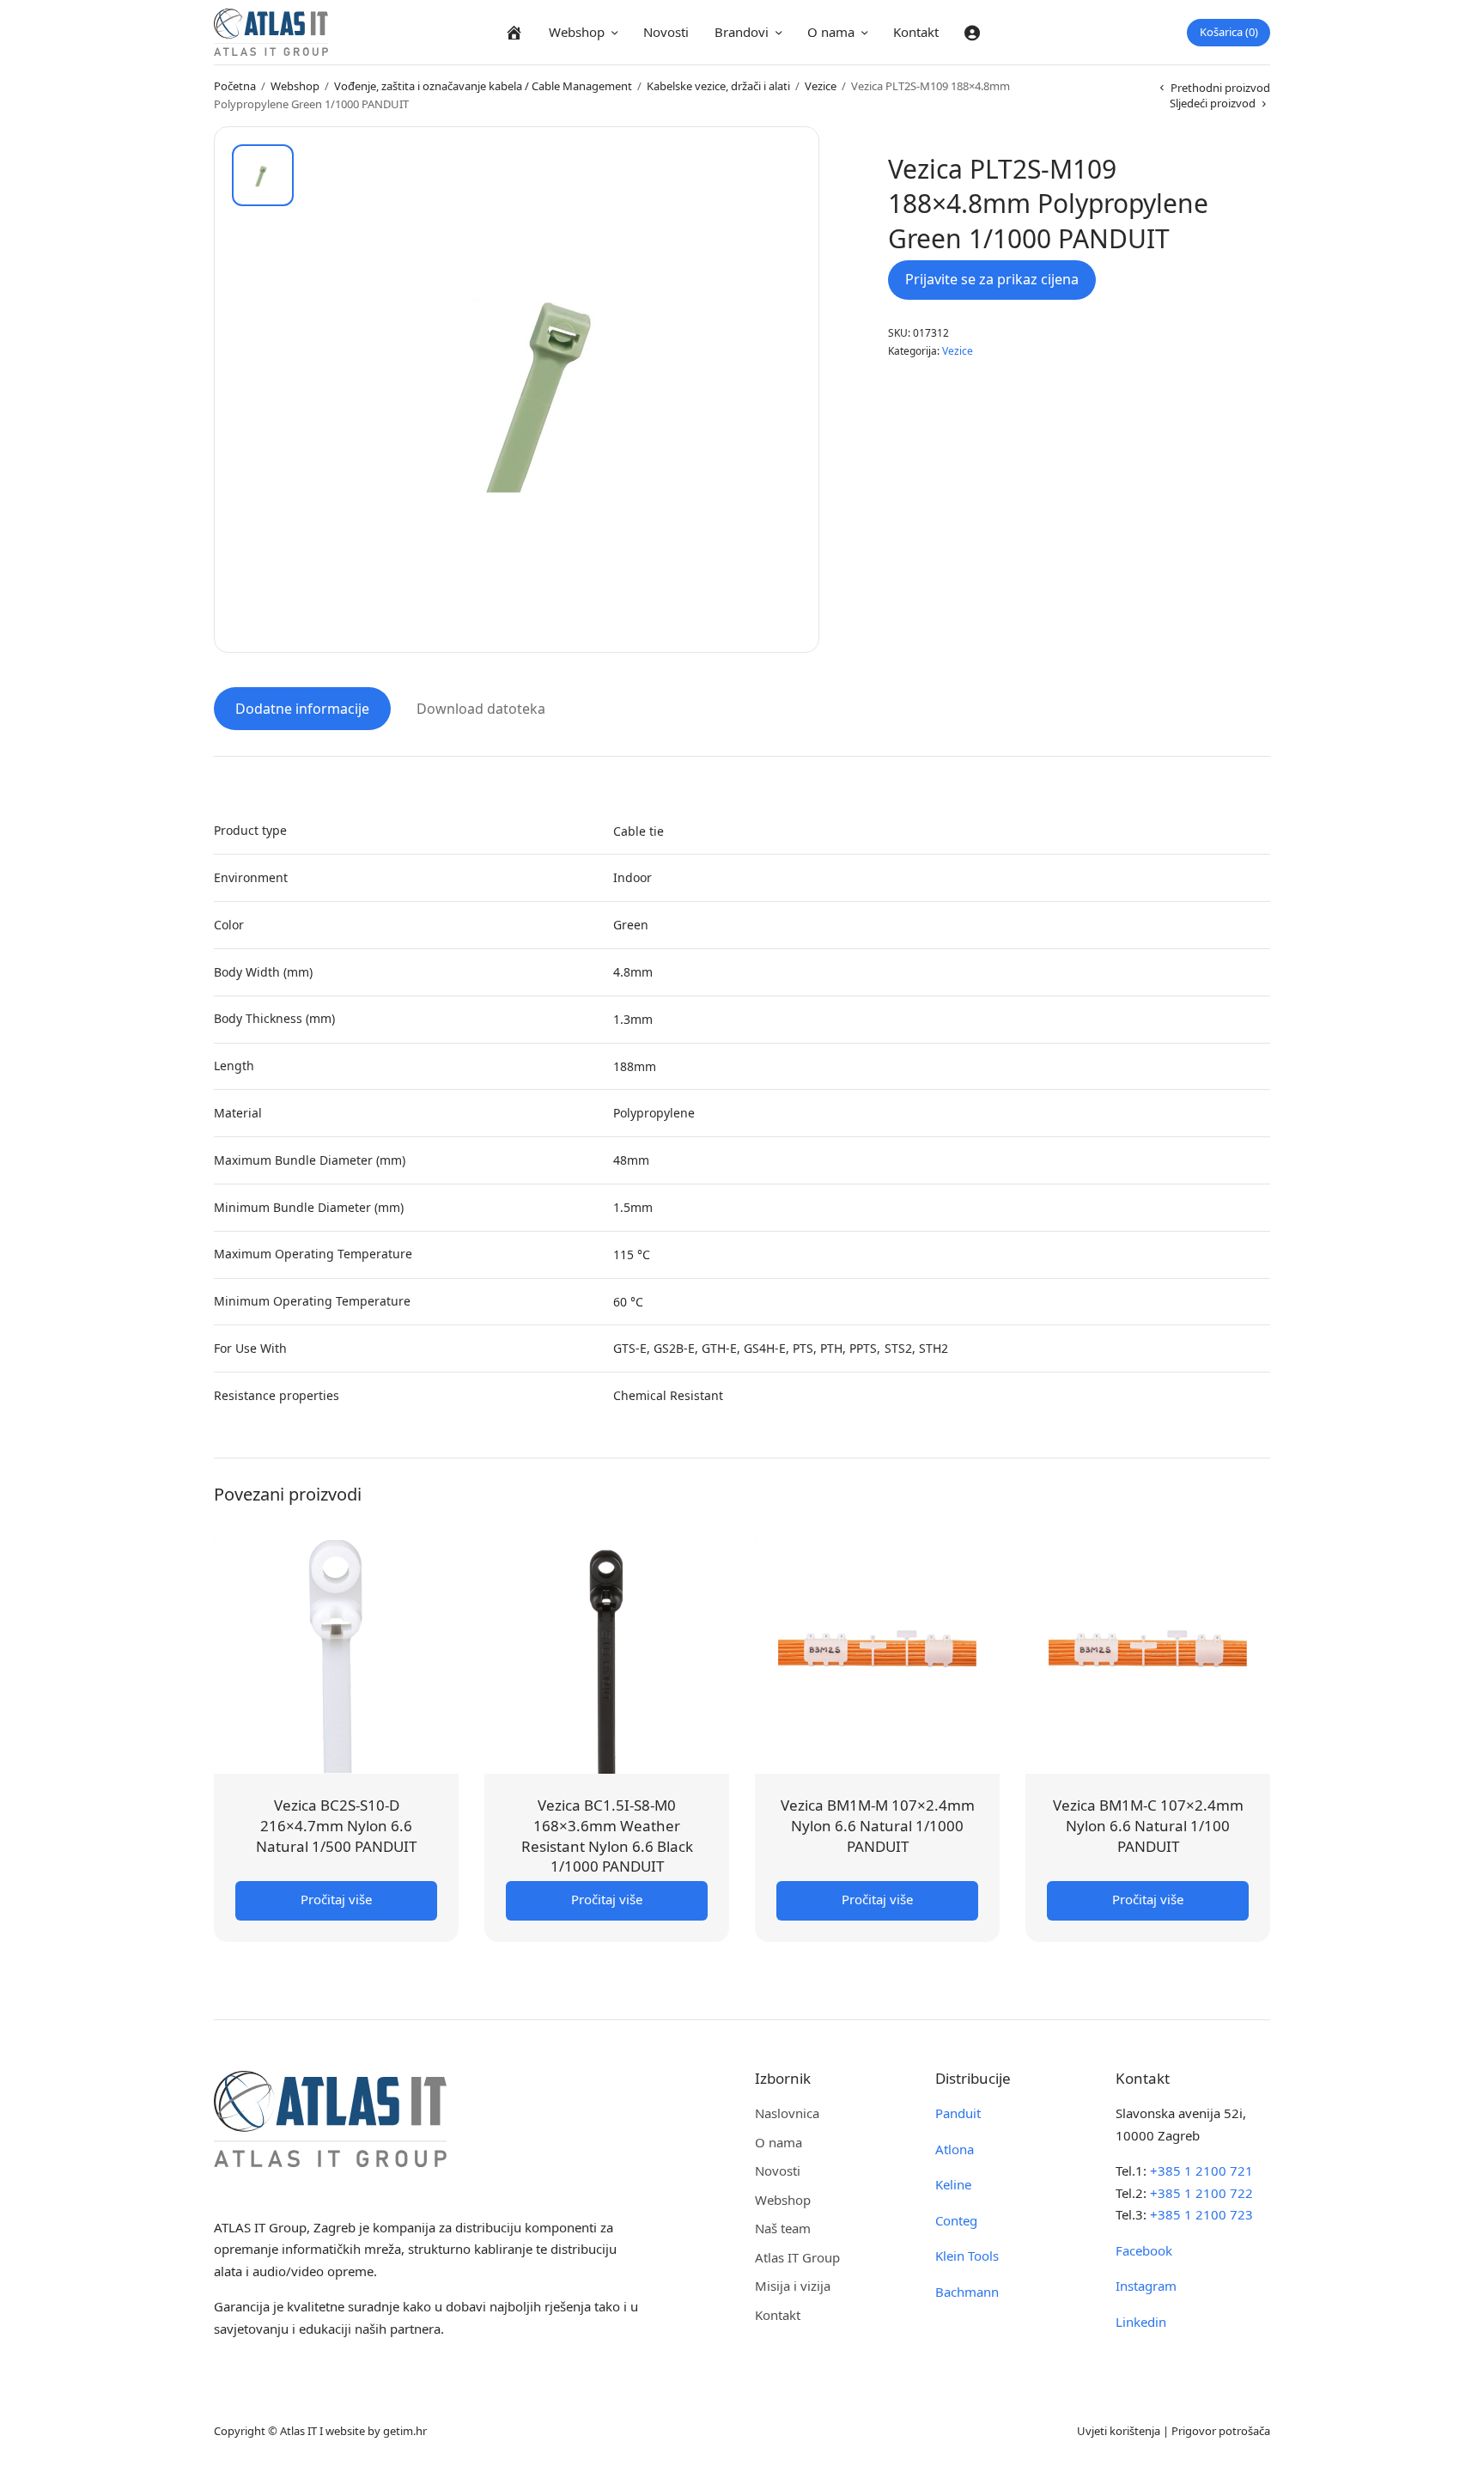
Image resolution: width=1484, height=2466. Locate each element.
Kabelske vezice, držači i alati (718, 86)
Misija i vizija (793, 2286)
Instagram (1146, 2286)
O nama (831, 32)
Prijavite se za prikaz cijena (992, 279)
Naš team (783, 2228)
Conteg (956, 2220)
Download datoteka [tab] (481, 709)
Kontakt (916, 32)
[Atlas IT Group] (271, 32)
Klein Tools (967, 2256)
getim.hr (405, 2431)
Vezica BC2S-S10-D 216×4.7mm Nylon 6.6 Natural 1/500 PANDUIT (336, 1826)
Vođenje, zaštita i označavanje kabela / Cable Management (483, 86)
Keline (953, 2184)
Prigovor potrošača (1221, 2431)
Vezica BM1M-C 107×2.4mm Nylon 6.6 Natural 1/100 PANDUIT (1148, 1826)
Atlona (955, 2149)
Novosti (666, 32)
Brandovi (742, 32)
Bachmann (967, 2292)
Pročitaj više (336, 1899)
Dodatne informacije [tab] (302, 709)
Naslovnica (787, 2113)
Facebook (1144, 2250)
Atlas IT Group (797, 2257)
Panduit (958, 2113)
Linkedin (1141, 2322)
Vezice (821, 86)
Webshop (577, 32)
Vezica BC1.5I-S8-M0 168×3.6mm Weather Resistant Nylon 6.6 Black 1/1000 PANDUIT (607, 1836)
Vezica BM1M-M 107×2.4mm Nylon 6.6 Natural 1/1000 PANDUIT (878, 1826)
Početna (235, 86)
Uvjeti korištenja (1119, 2431)
